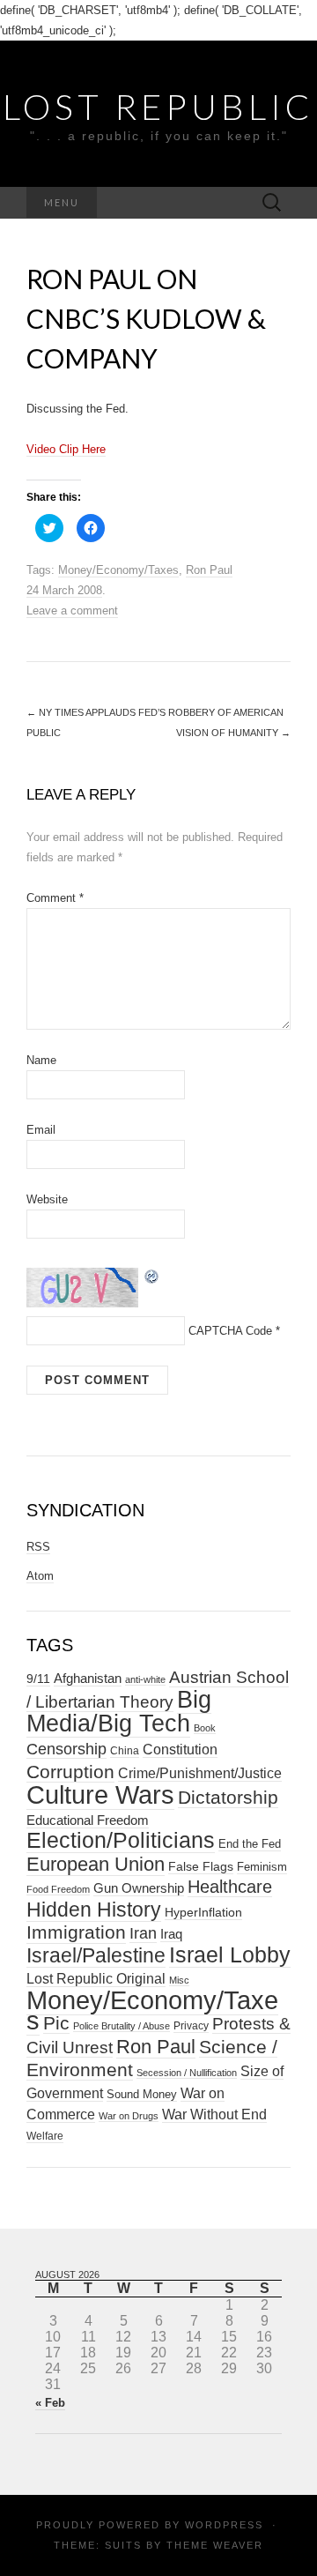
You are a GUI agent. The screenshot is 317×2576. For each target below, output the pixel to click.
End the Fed (250, 1844)
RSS (38, 1547)
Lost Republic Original (96, 1979)
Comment (55, 898)
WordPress (224, 2525)
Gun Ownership (139, 1888)
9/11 (38, 1679)
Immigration (76, 1932)
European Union (96, 1864)
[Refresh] (152, 1275)
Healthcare (230, 1887)
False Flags (201, 1866)
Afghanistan (88, 1679)
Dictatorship (228, 1797)
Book (205, 1728)
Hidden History (94, 1910)
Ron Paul (209, 570)
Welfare (45, 2136)
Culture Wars (100, 1794)
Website (47, 1199)
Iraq (171, 1934)
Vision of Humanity (233, 733)
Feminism (262, 1867)
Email (41, 1130)
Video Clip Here (66, 449)
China (125, 1751)
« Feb (50, 2403)
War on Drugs (129, 2116)
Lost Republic (158, 107)
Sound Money (142, 2094)
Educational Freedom (88, 1820)
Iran (143, 1933)
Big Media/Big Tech (119, 1712)
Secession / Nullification (187, 2073)
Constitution (180, 1749)
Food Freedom (58, 1889)
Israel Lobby (230, 1954)
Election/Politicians (121, 1840)
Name (41, 1060)
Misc (179, 1980)
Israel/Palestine (96, 1955)
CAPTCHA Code (230, 1331)
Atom (40, 1576)
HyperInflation (203, 1912)
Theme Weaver (215, 2545)
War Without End (214, 2114)
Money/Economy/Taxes (118, 570)
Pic (56, 2023)
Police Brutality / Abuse (122, 2026)
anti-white (145, 1679)
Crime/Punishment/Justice (200, 1773)
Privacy (191, 2026)
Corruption (70, 1772)
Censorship (66, 1749)
